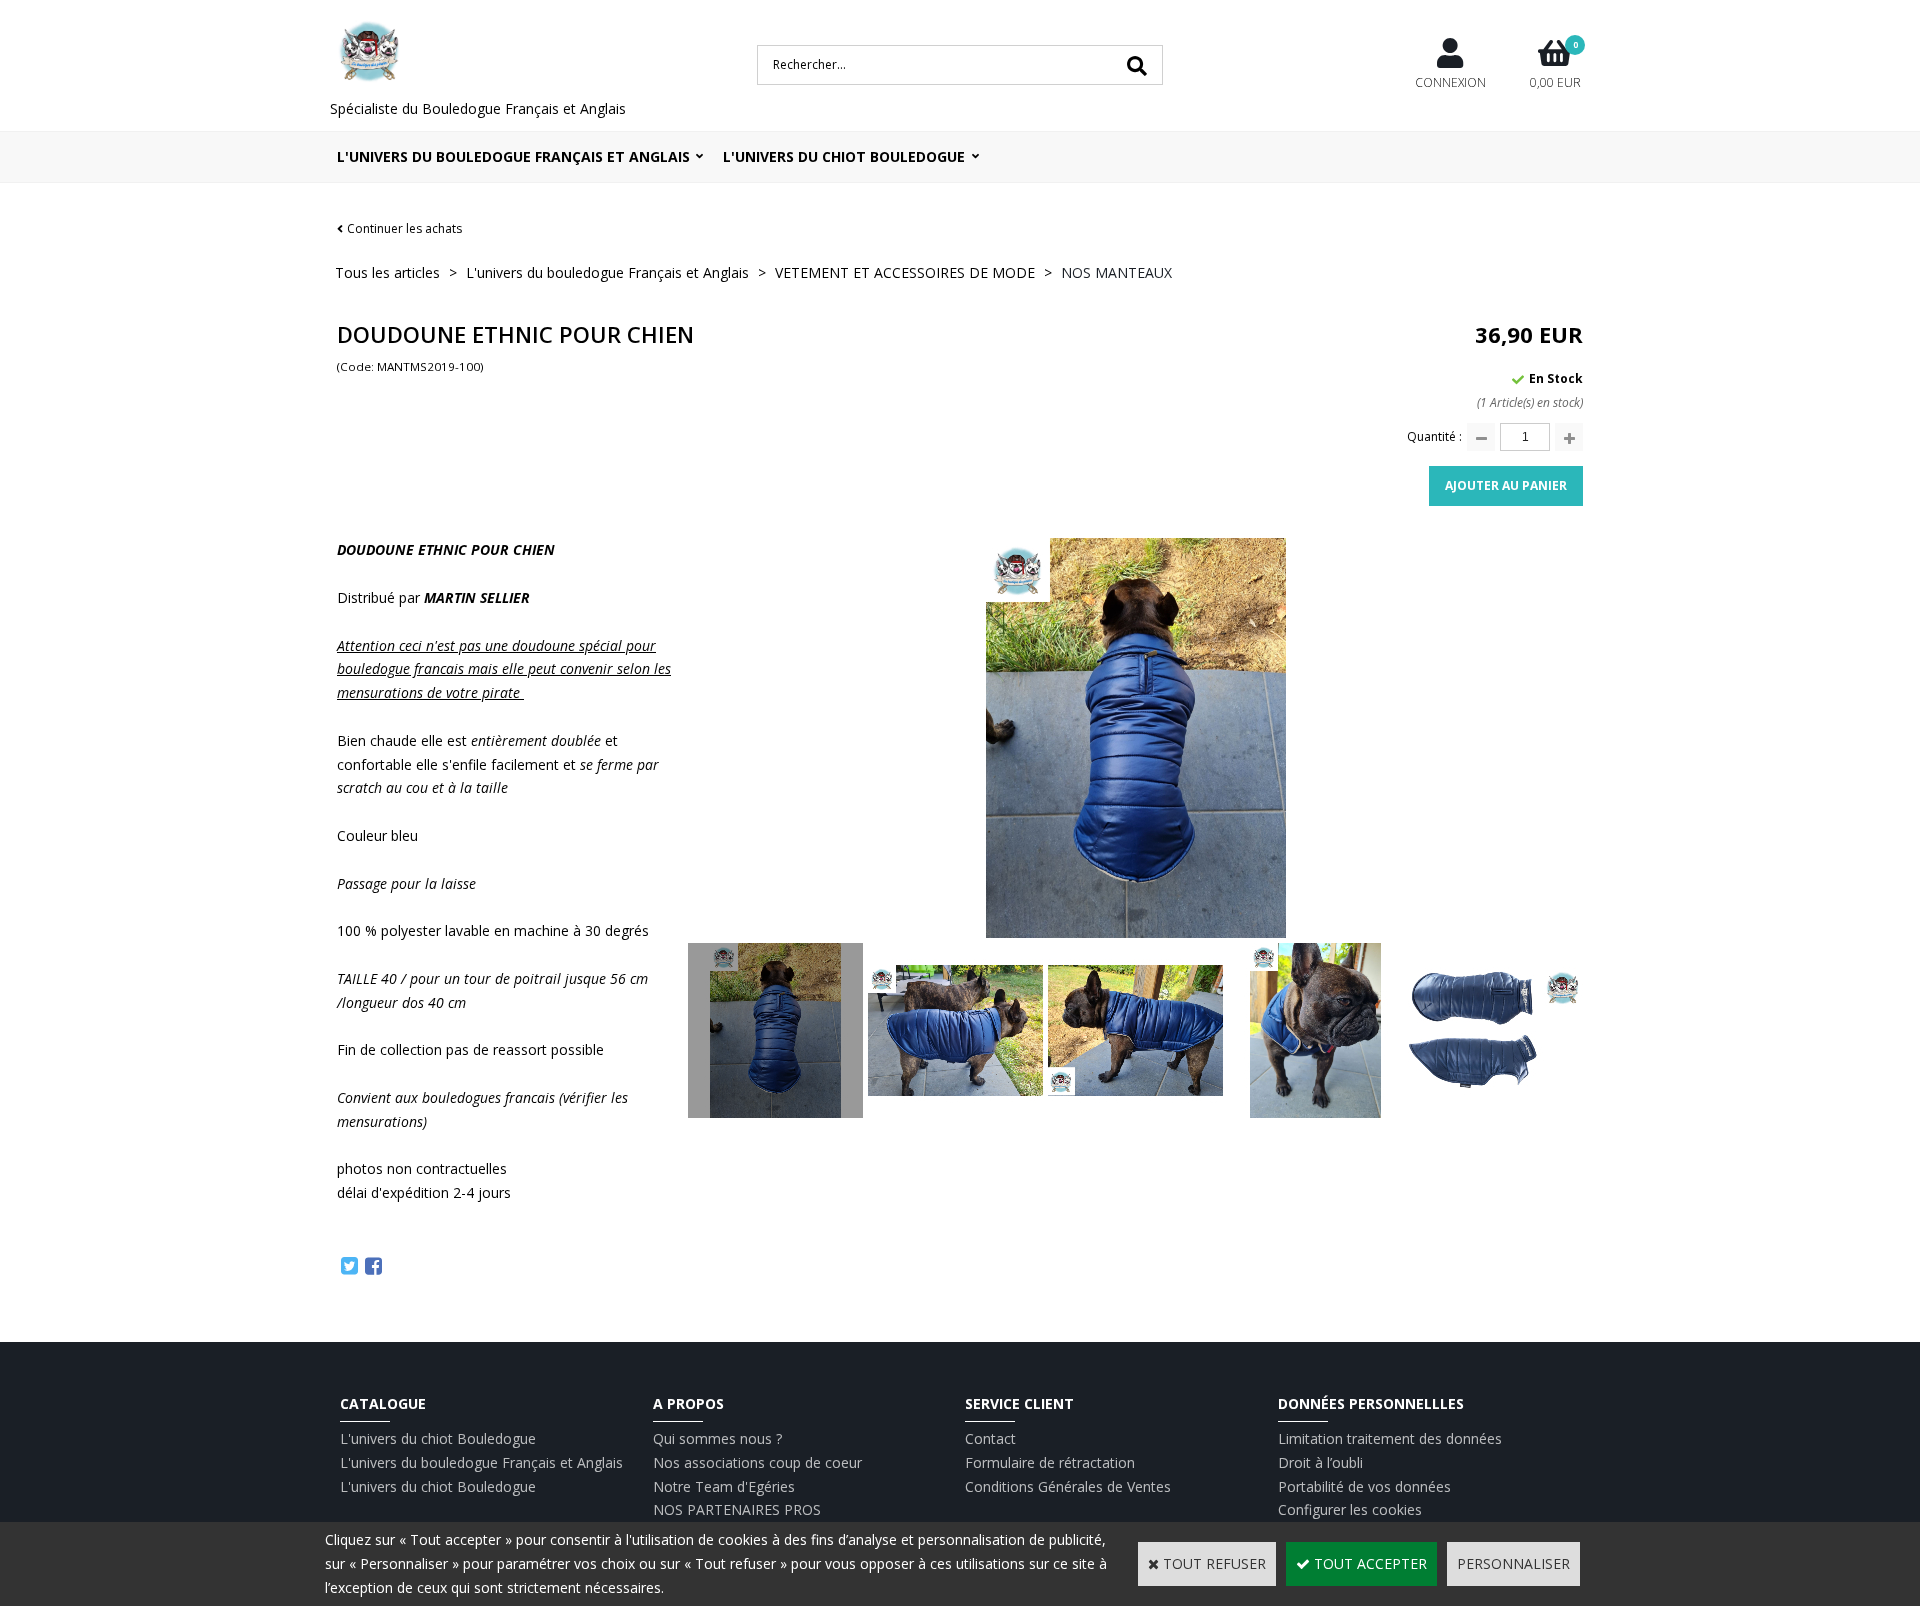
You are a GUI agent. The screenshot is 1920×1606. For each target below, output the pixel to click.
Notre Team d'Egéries (724, 1486)
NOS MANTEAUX (1116, 272)
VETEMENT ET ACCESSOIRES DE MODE (905, 272)
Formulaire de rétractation (1050, 1462)
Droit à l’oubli (1320, 1462)
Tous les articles (387, 272)
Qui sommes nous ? (717, 1438)
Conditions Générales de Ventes (1068, 1486)
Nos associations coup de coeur (757, 1462)
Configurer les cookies (1350, 1509)
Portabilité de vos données (1364, 1486)
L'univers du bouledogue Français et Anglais (513, 156)
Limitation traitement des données (1390, 1438)
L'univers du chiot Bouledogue (438, 1438)
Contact (990, 1438)
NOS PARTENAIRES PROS (737, 1509)
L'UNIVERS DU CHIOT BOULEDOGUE (844, 156)
